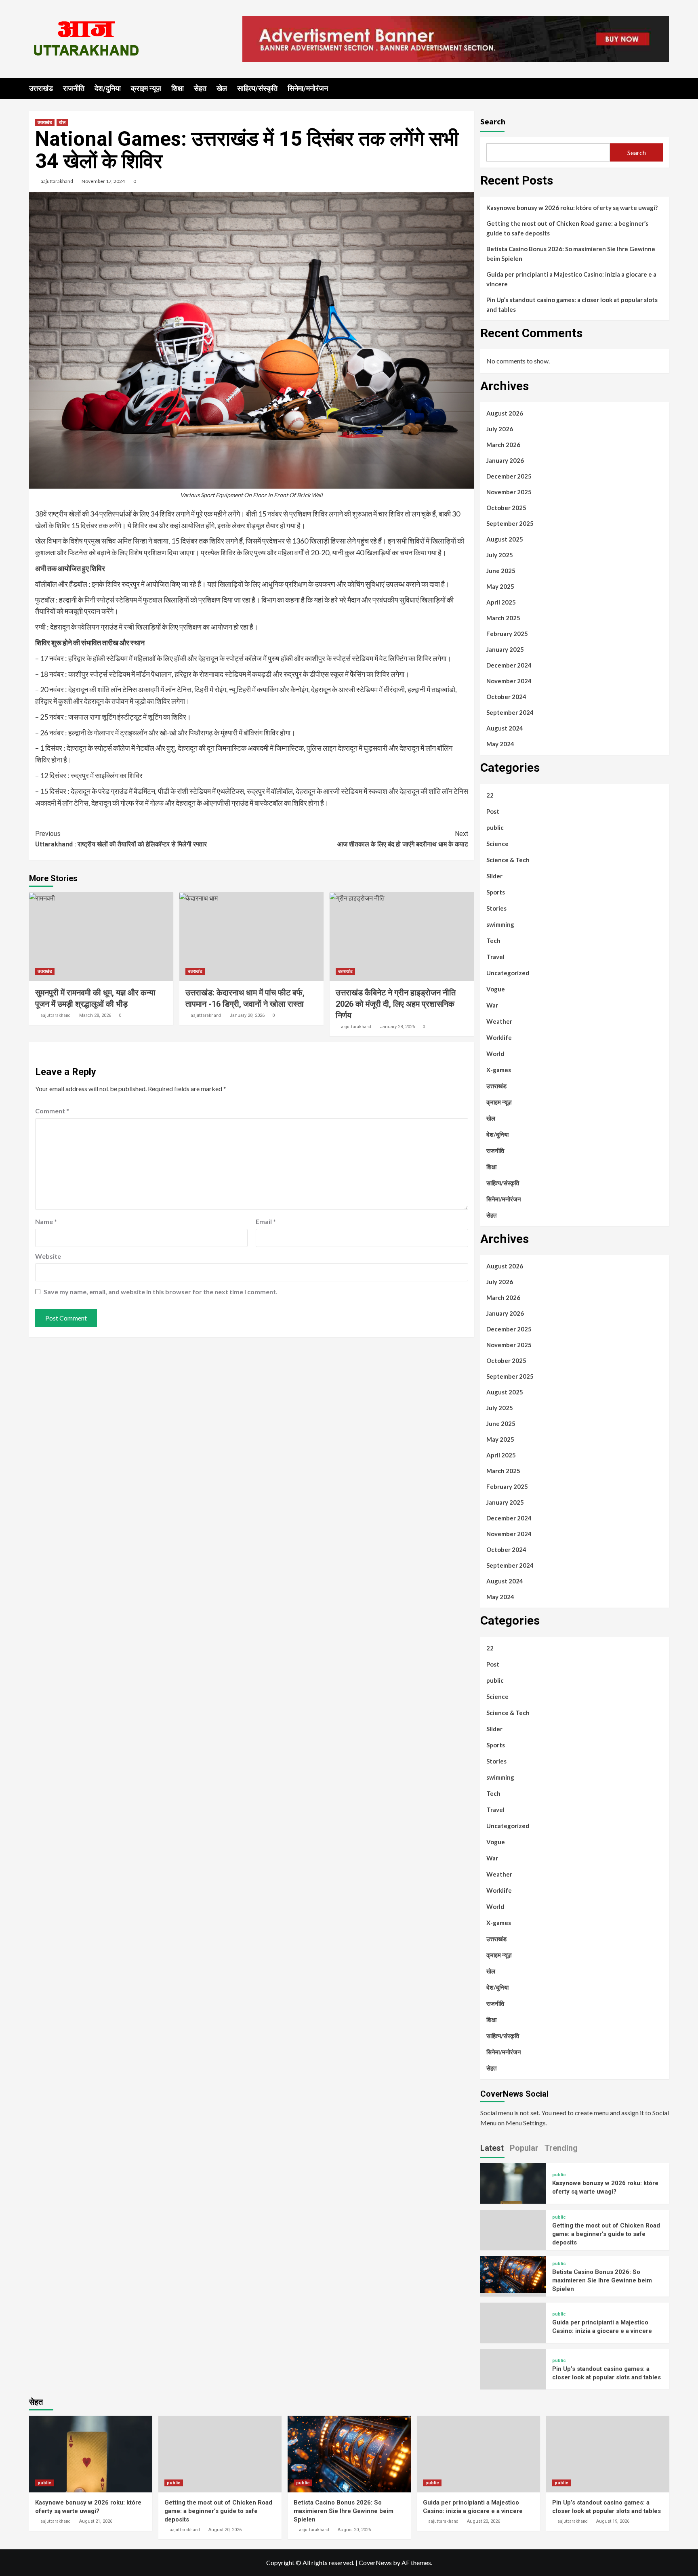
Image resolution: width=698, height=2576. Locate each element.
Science (497, 844)
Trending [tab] (561, 2148)
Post (493, 811)
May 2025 (500, 586)
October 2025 (506, 508)
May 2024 (500, 744)
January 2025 (505, 649)
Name (46, 1221)
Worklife (499, 1037)
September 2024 (510, 712)
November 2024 (509, 681)
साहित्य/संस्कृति (257, 88)
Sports (496, 892)
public (495, 827)
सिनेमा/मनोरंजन (308, 88)
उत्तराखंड (41, 88)
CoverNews (375, 2562)
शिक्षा (178, 88)
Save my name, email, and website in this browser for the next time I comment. (161, 1292)
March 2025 (503, 618)
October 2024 (506, 697)
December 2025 (509, 476)
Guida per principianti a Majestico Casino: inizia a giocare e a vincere (571, 279)
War (492, 1005)
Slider (494, 876)
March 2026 (503, 445)
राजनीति (74, 88)
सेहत (200, 88)
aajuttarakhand (57, 181)
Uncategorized (508, 973)
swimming (500, 924)
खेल (222, 88)
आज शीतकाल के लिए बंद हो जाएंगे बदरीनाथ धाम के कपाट (403, 839)
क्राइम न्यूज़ (146, 88)
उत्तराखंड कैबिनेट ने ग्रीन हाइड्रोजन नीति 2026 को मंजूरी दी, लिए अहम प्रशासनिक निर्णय (396, 1004)
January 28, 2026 (247, 1015)
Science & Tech (508, 860)
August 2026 (505, 413)
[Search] (664, 88)
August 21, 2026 (96, 2521)
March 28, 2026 (95, 1015)
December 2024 (509, 665)
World (495, 1054)
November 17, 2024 (103, 181)
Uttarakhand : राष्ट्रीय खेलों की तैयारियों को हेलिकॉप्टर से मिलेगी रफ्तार (121, 839)
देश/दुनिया (108, 88)
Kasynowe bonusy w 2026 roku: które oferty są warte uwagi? (572, 208)
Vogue (496, 989)
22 (490, 795)
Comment (52, 1111)
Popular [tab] (524, 2148)
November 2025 (509, 492)
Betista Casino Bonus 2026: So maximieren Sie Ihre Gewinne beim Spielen (571, 254)
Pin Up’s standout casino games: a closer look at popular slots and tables (572, 304)
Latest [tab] (492, 2148)
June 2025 (501, 571)
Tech (493, 941)
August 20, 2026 (225, 2530)
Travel (495, 957)
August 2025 (505, 539)
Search (493, 121)
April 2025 (501, 602)
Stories (496, 908)
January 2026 (505, 460)
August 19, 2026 (613, 2521)
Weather (499, 1021)
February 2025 (507, 634)
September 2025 (510, 523)
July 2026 (500, 429)
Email (266, 1221)
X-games (499, 1070)
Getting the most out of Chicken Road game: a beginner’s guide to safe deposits (567, 228)
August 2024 (505, 728)
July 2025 (500, 555)
